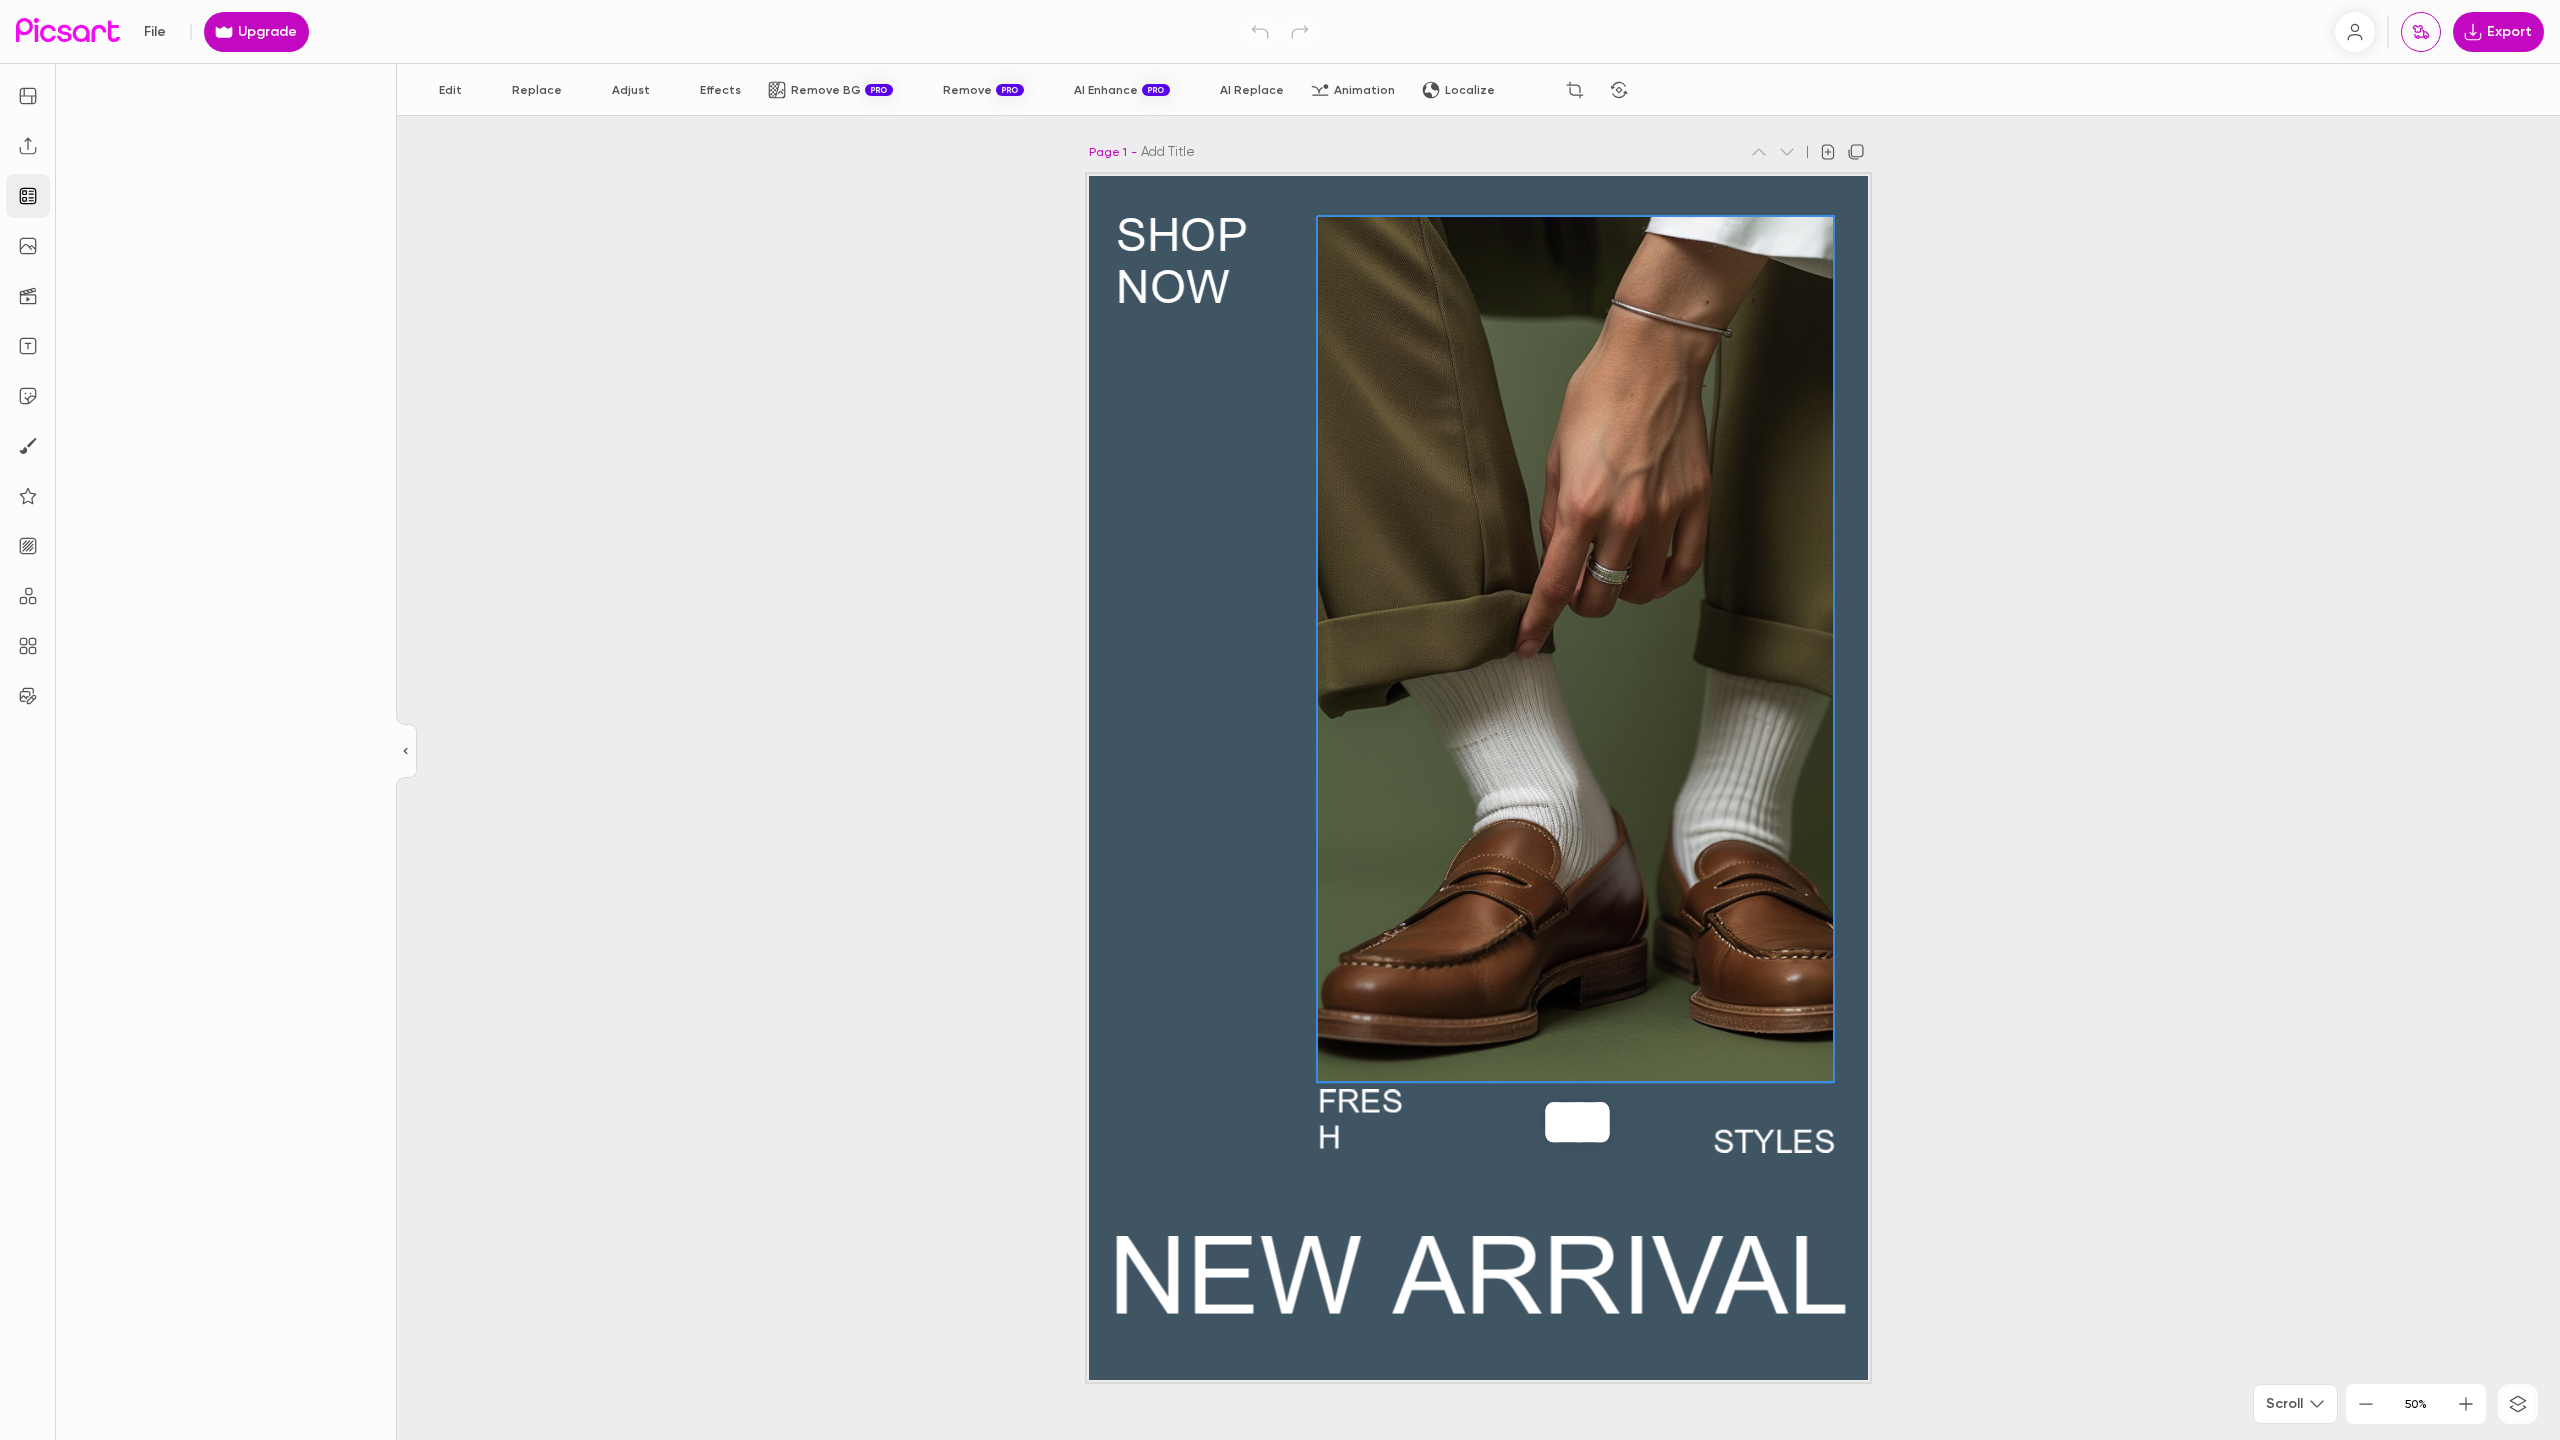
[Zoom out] (2366, 1404)
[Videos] (28, 296)
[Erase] (1531, 90)
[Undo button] (1260, 32)
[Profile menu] (2355, 32)
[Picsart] (68, 31)
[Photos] (28, 246)
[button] (1280, 720)
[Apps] (28, 596)
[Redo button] (1300, 32)
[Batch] (28, 696)
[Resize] (28, 96)
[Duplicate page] (1856, 152)
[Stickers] (28, 396)
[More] (1619, 1122)
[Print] (2421, 32)
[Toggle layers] (2518, 1404)
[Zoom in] (2466, 1404)
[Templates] (28, 196)
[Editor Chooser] (406, 752)
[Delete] (1663, 90)
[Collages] (28, 646)
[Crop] (1575, 90)
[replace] (1535, 1122)
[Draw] (28, 446)
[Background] (28, 546)
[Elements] (28, 496)
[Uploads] (28, 146)
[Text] (28, 346)
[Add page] (1828, 152)
